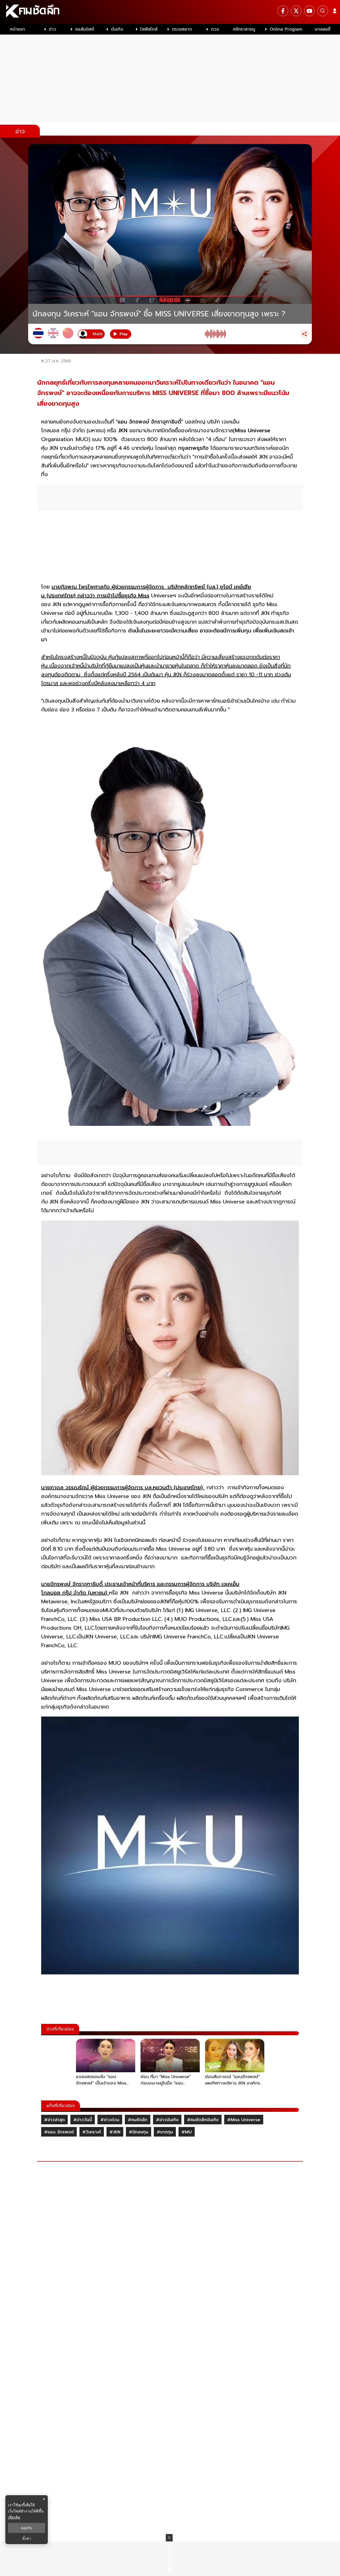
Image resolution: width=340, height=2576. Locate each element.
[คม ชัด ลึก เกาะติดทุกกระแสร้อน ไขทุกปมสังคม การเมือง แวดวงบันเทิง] (170, 12)
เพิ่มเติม (14, 2517)
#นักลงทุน (139, 2132)
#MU (187, 2132)
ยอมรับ (27, 2528)
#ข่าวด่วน (110, 2120)
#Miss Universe (244, 2120)
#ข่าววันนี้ (83, 2120)
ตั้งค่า (27, 2539)
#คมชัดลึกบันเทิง (203, 2120)
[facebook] (283, 11)
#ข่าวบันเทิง (167, 2120)
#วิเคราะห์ (92, 2132)
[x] (296, 11)
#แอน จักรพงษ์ (59, 2132)
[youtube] (309, 11)
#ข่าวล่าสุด (54, 2120)
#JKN (115, 2132)
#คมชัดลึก (138, 2120)
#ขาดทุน (165, 2132)
